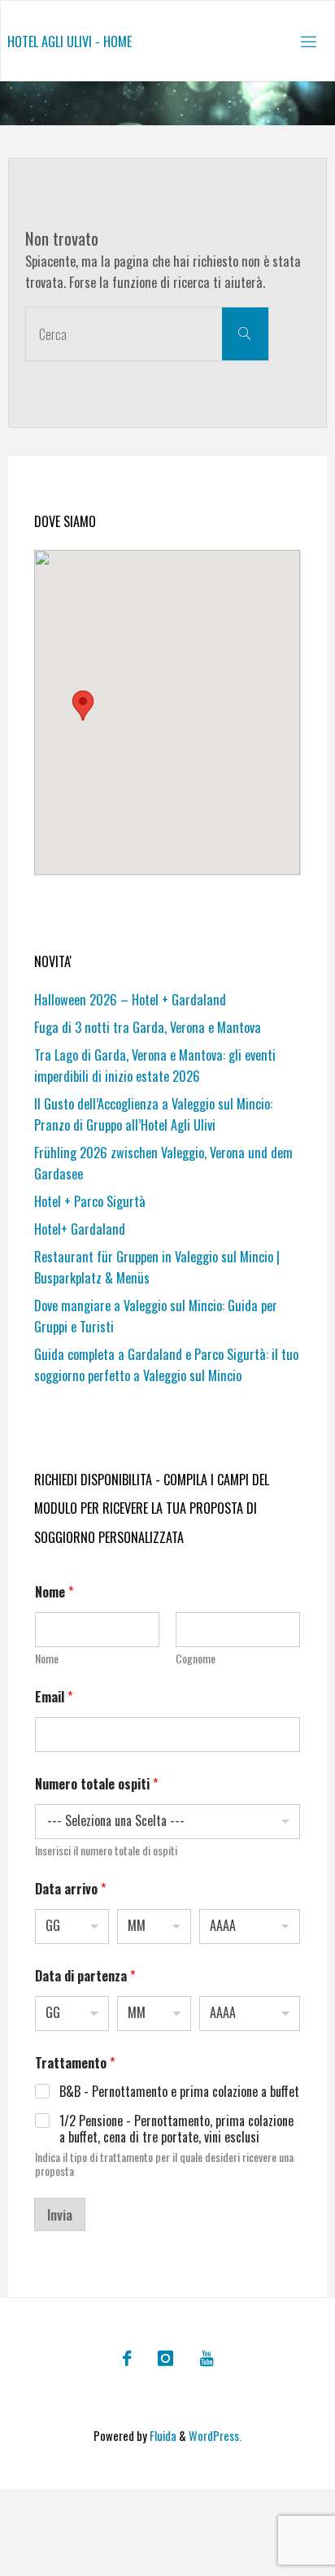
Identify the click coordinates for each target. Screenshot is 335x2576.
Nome (47, 1658)
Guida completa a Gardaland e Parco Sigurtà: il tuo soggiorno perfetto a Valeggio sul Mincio (166, 1365)
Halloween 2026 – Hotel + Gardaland (130, 1000)
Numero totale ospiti (96, 1784)
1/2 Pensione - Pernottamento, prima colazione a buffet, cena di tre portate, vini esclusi (176, 2129)
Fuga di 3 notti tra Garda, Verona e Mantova (148, 1027)
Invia (60, 2214)
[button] (83, 706)
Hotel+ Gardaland (80, 1229)
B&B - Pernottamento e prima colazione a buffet (179, 2092)
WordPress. (215, 2436)
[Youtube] (206, 2358)
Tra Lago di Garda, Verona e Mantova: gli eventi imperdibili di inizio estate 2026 (155, 1066)
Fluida (162, 2436)
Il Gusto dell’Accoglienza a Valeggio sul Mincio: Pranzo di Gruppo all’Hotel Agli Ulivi (153, 1114)
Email (54, 1697)
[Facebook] (126, 2358)
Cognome (196, 1658)
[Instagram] (165, 2358)
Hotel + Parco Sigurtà (90, 1201)
